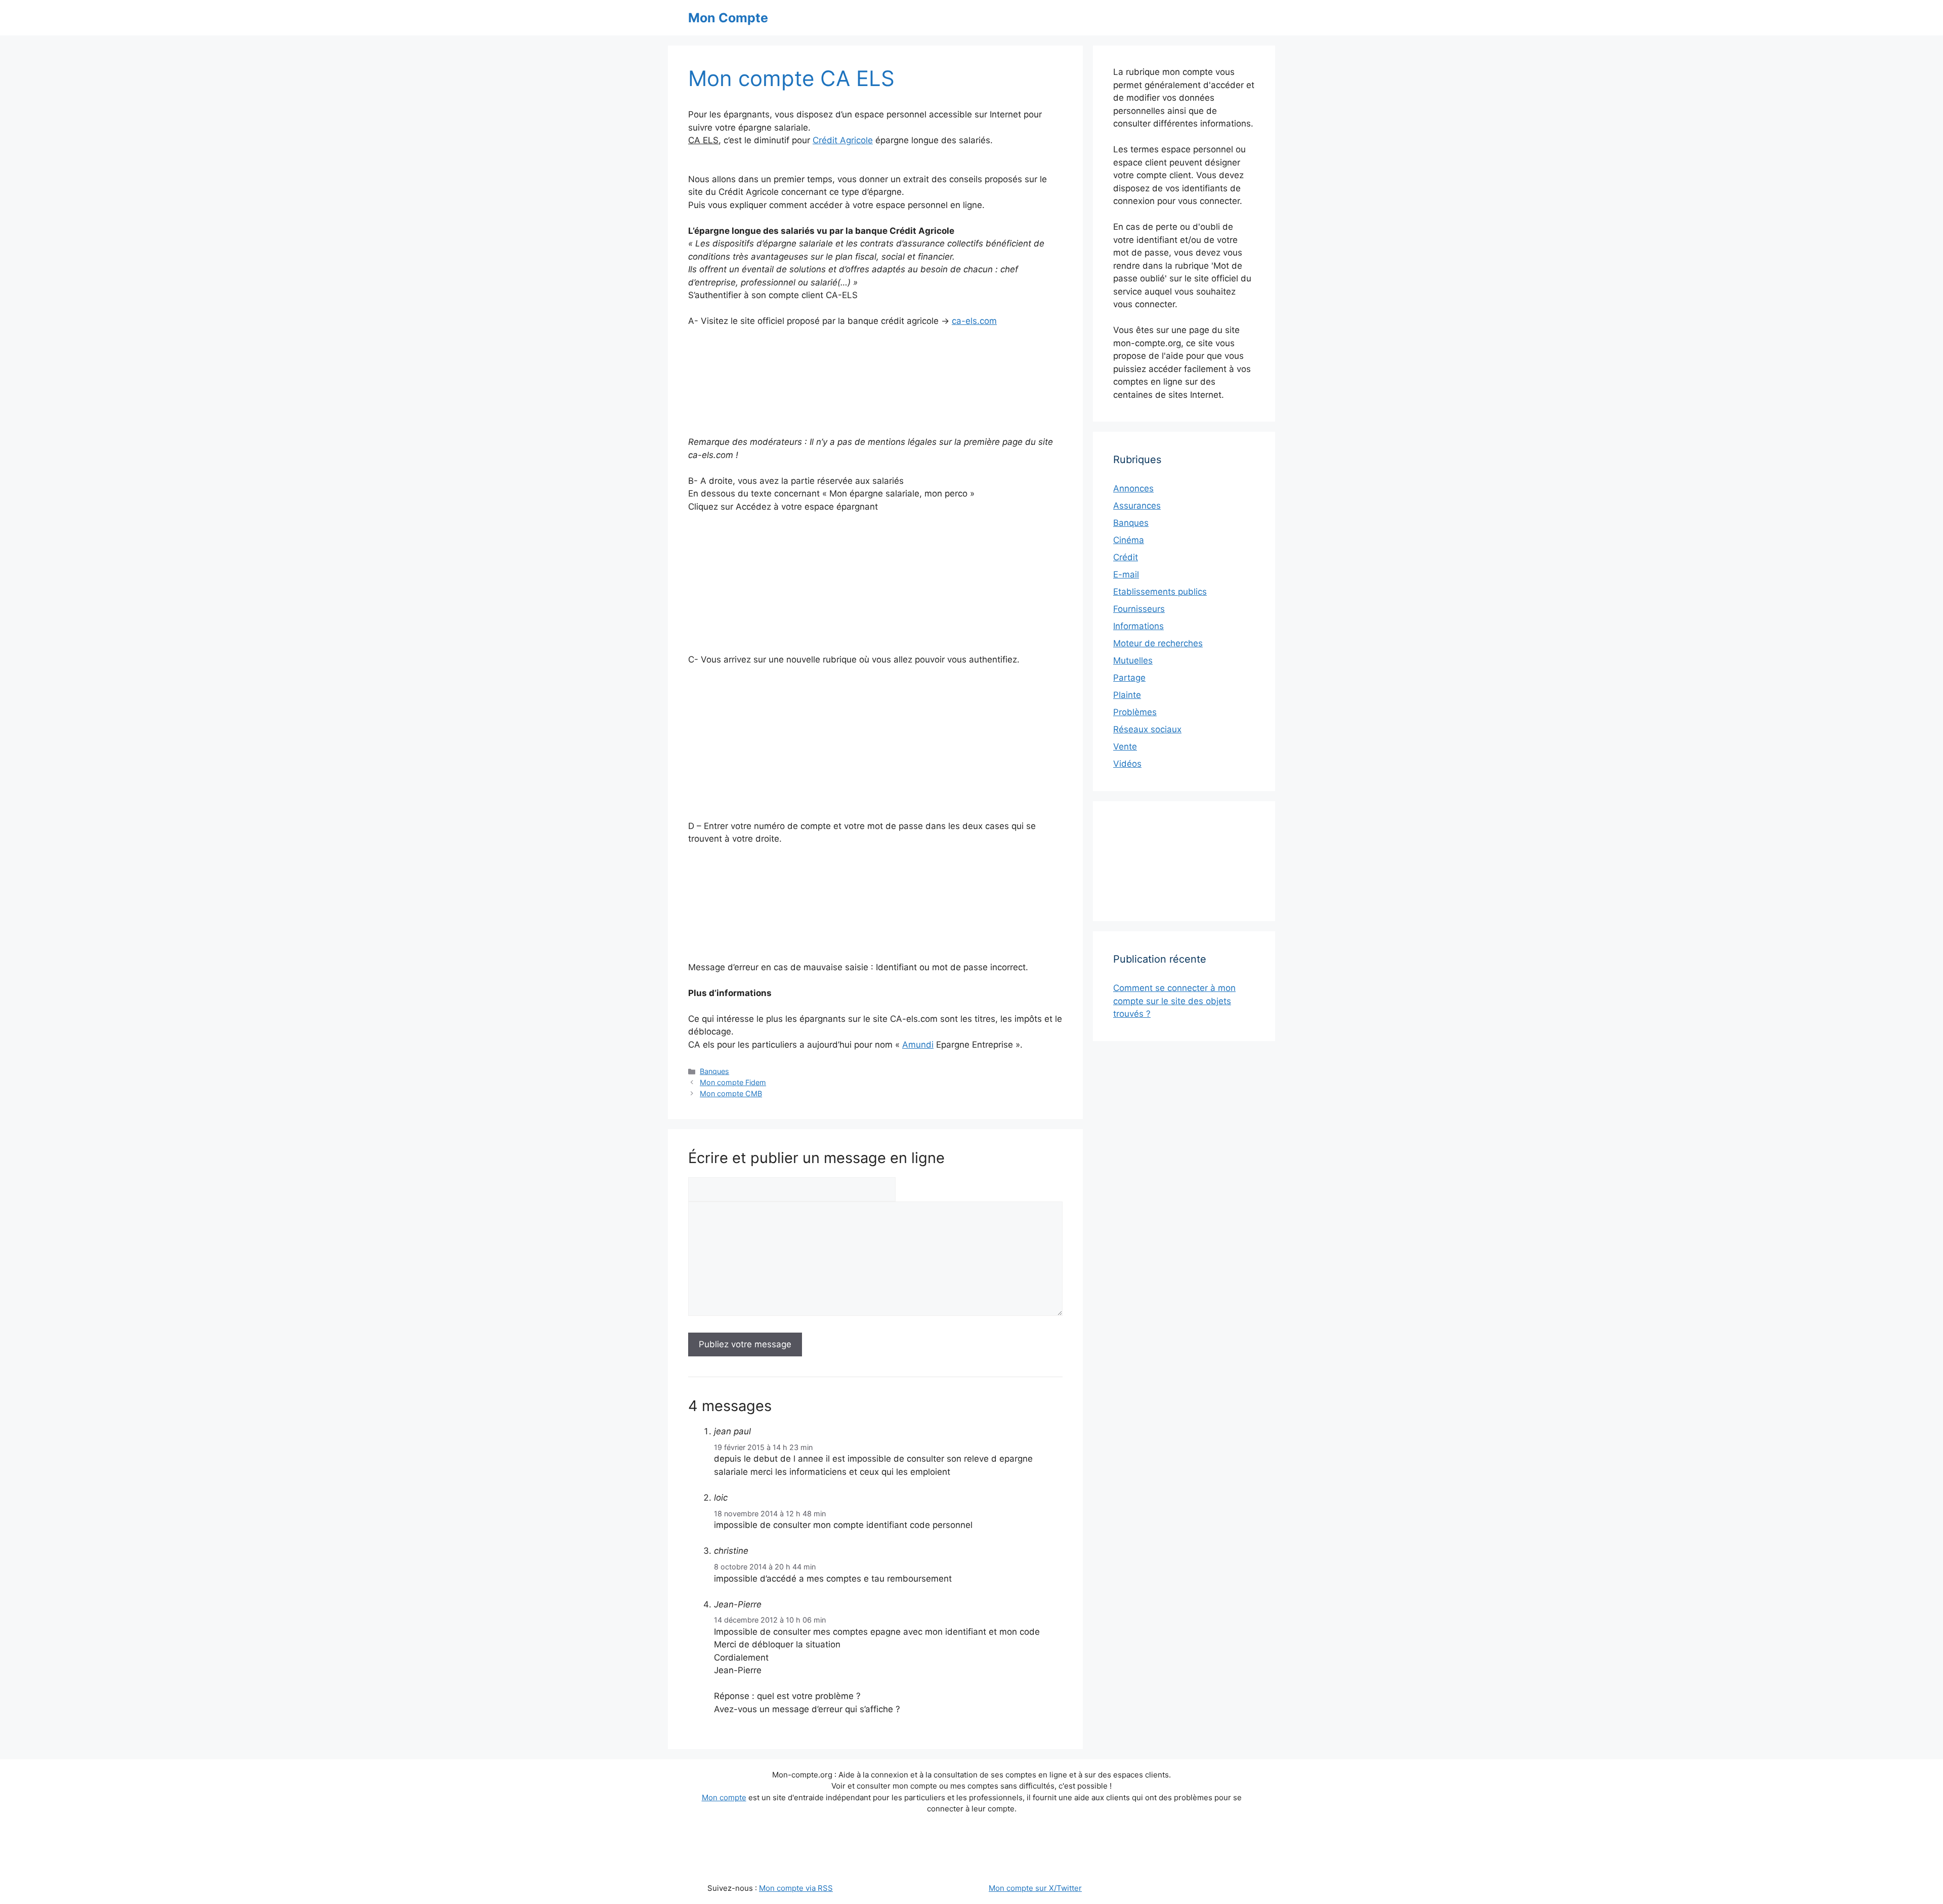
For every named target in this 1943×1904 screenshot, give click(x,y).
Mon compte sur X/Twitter (1035, 1888)
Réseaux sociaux (1147, 729)
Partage (1129, 678)
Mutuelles (1133, 660)
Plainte (1127, 695)
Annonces (1133, 488)
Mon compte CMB (731, 1093)
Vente (1125, 747)
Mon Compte (728, 18)
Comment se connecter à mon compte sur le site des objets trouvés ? (1174, 1001)
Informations (1138, 626)
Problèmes (1135, 712)
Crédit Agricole (843, 140)
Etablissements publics (1160, 592)
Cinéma (1129, 540)
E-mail (1126, 574)
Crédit (1126, 557)
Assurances (1137, 506)
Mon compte (724, 1797)
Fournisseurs (1139, 609)
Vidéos (1127, 764)
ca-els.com (974, 321)
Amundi (918, 1045)
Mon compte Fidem (733, 1082)
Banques (714, 1071)
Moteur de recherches (1158, 643)
